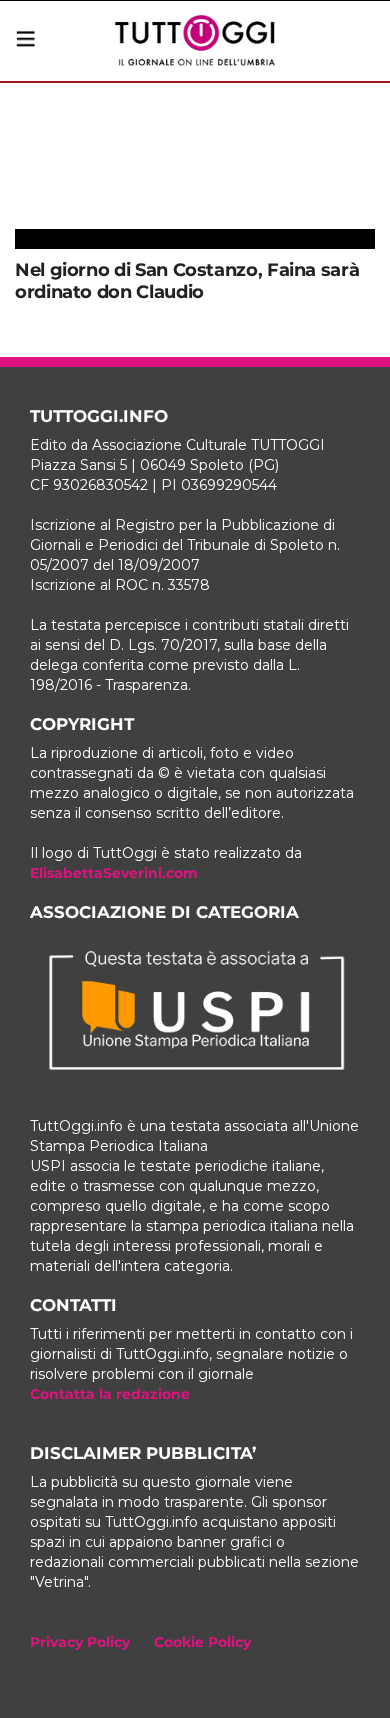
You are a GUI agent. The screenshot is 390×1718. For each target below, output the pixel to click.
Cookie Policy (202, 1642)
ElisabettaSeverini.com (114, 873)
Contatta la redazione (110, 1394)
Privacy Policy (80, 1642)
